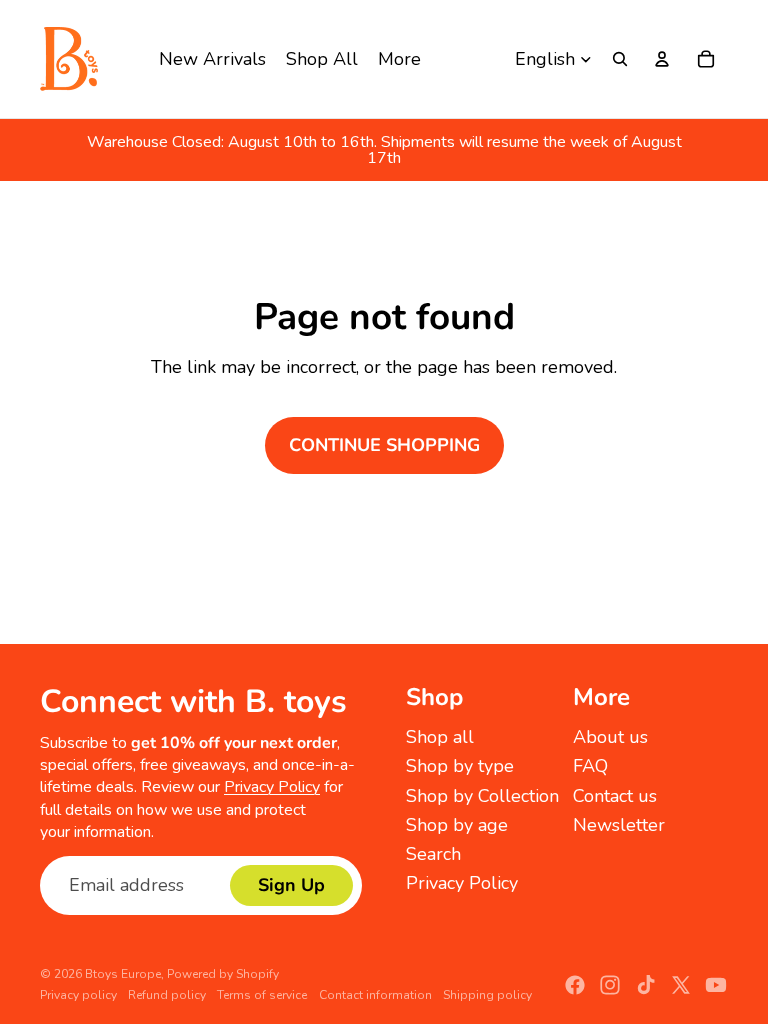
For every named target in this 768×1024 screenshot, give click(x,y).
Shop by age (457, 825)
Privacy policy (78, 995)
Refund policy (167, 995)
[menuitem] (399, 59)
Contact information (375, 995)
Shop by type (460, 766)
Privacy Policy (272, 787)
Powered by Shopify (223, 974)
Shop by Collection (482, 796)
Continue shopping (384, 445)
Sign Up (291, 885)
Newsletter (619, 825)
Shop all (440, 737)
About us (610, 737)
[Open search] (620, 59)
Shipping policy (487, 995)
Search (433, 854)
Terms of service (262, 995)
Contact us (615, 796)
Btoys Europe (123, 974)
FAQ (590, 766)
